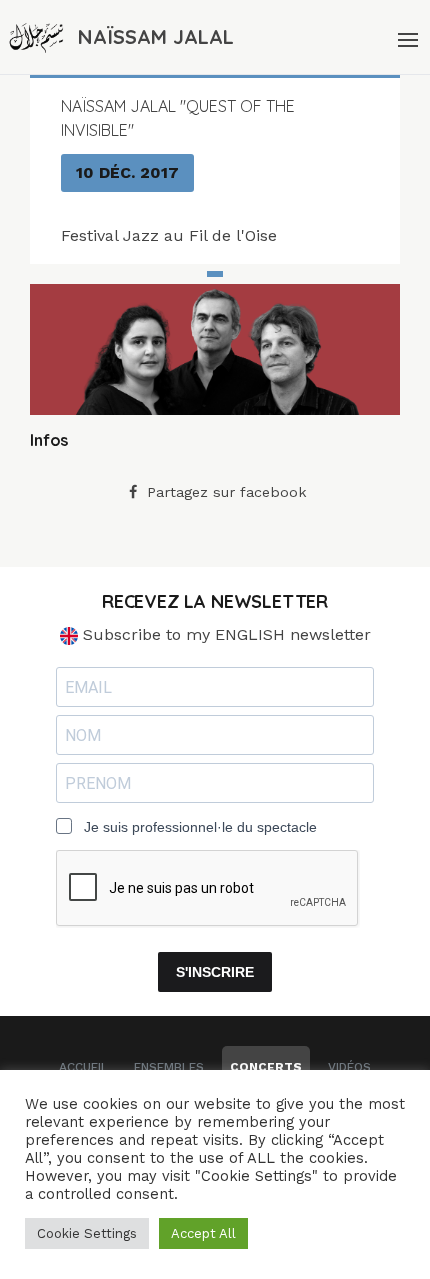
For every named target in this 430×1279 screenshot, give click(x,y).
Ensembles (169, 1067)
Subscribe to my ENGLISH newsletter (224, 634)
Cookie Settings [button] (87, 1233)
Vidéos (349, 1067)
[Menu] (406, 37)
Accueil (83, 1067)
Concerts (266, 1067)
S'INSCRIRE (215, 972)
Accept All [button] (203, 1233)
